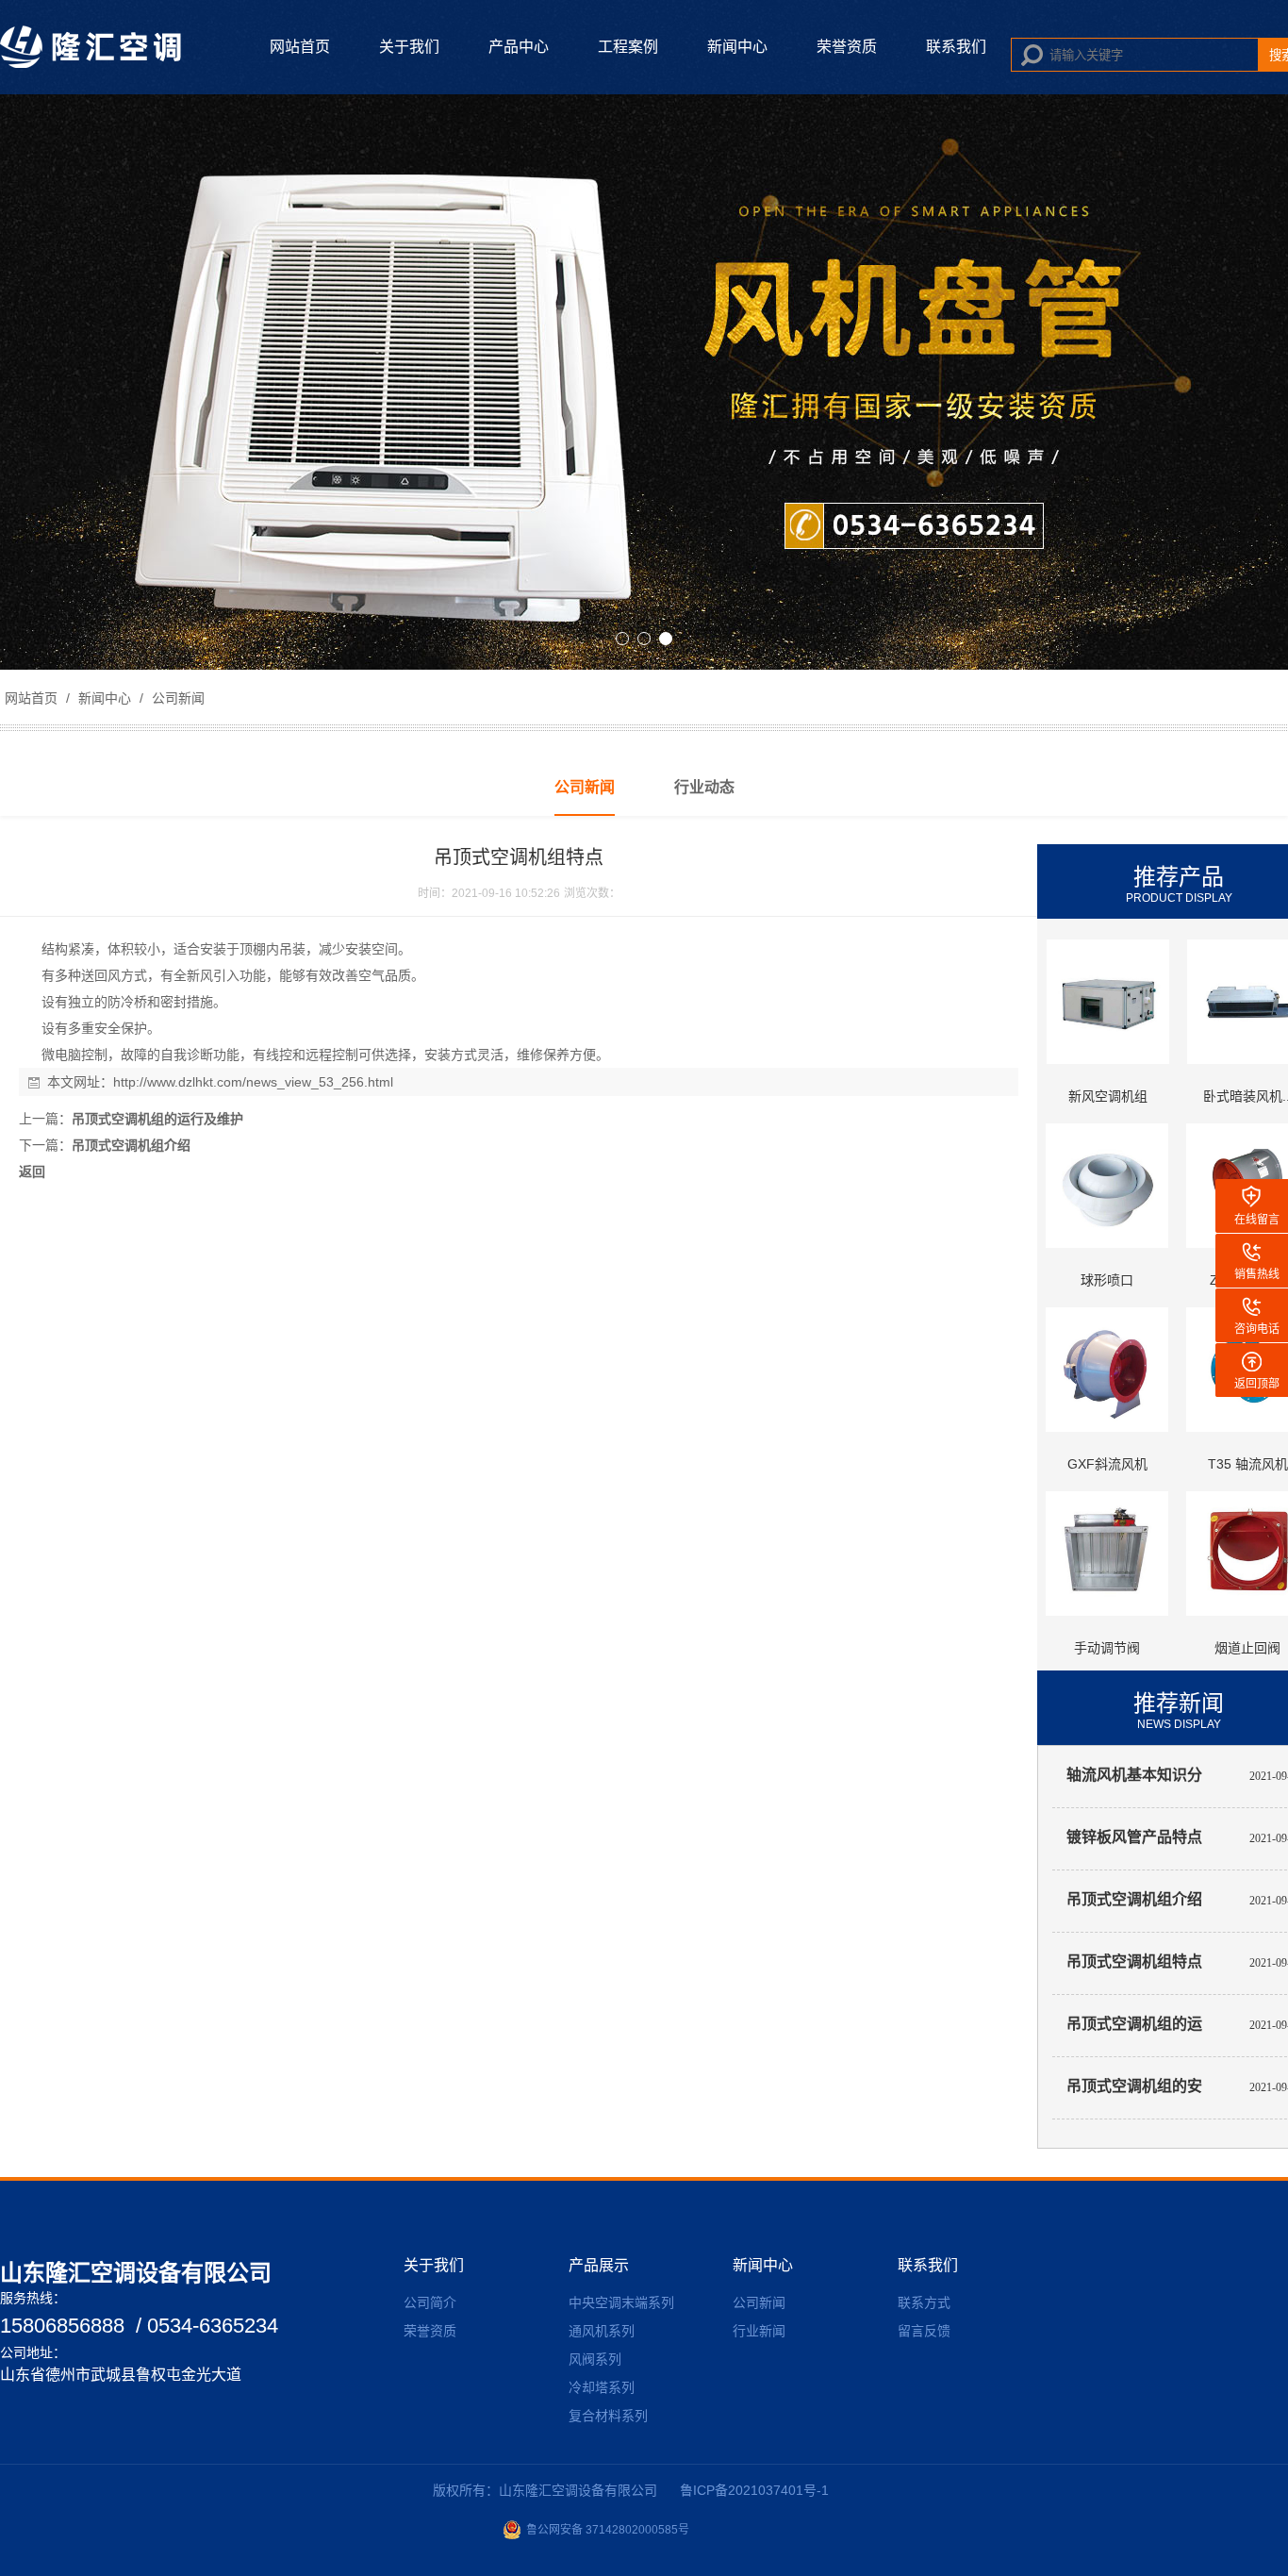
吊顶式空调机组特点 (1134, 1961)
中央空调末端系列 (621, 2302)
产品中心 (519, 47)
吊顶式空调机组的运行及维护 (157, 1119)
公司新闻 (176, 698)
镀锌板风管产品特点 (1134, 1837)
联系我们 (956, 47)
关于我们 (409, 47)
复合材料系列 (608, 2416)
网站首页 (300, 47)
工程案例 (628, 47)
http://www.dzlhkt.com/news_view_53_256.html (253, 1082)
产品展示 (599, 2265)
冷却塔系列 (602, 2387)
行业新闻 (759, 2331)
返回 (32, 1172)
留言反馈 (924, 2331)
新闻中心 (737, 47)
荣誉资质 (847, 47)
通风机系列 (602, 2331)
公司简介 (430, 2302)
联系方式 (924, 2302)
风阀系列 (595, 2359)
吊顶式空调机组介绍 (131, 1145)
